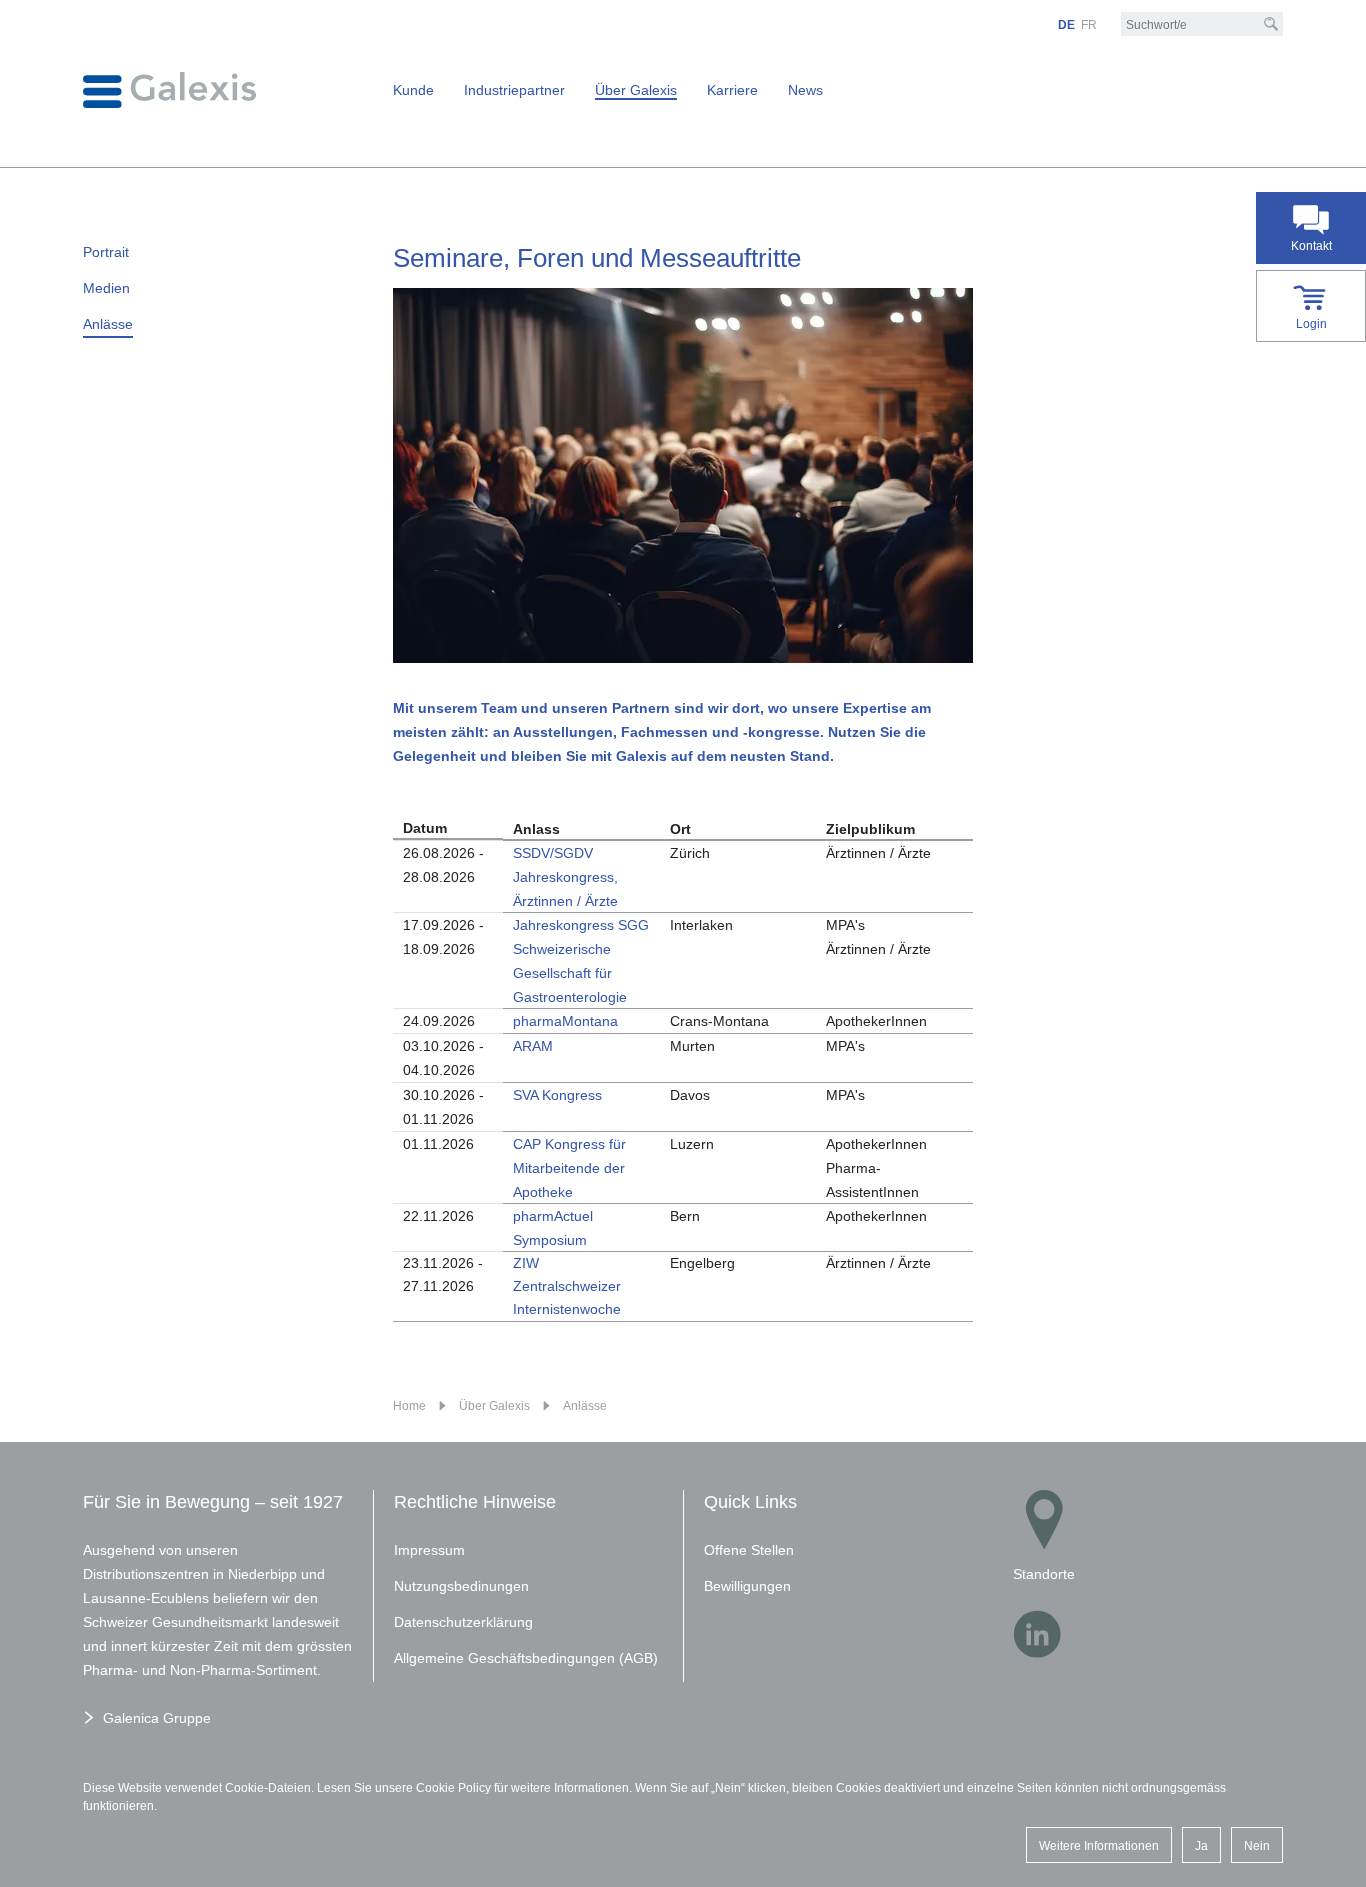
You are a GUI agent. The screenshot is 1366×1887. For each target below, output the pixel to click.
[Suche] (1271, 24)
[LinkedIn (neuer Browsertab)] (1037, 1634)
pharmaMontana (565, 1021)
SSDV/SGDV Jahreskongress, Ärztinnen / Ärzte (565, 877)
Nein (1257, 1846)
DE (1066, 25)
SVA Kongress (557, 1095)
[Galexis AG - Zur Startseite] (169, 89)
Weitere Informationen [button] (1099, 1846)
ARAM (533, 1046)
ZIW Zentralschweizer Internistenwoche (567, 1286)
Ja (1201, 1846)
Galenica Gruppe (157, 1718)
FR (1089, 25)
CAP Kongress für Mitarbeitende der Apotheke (569, 1168)
